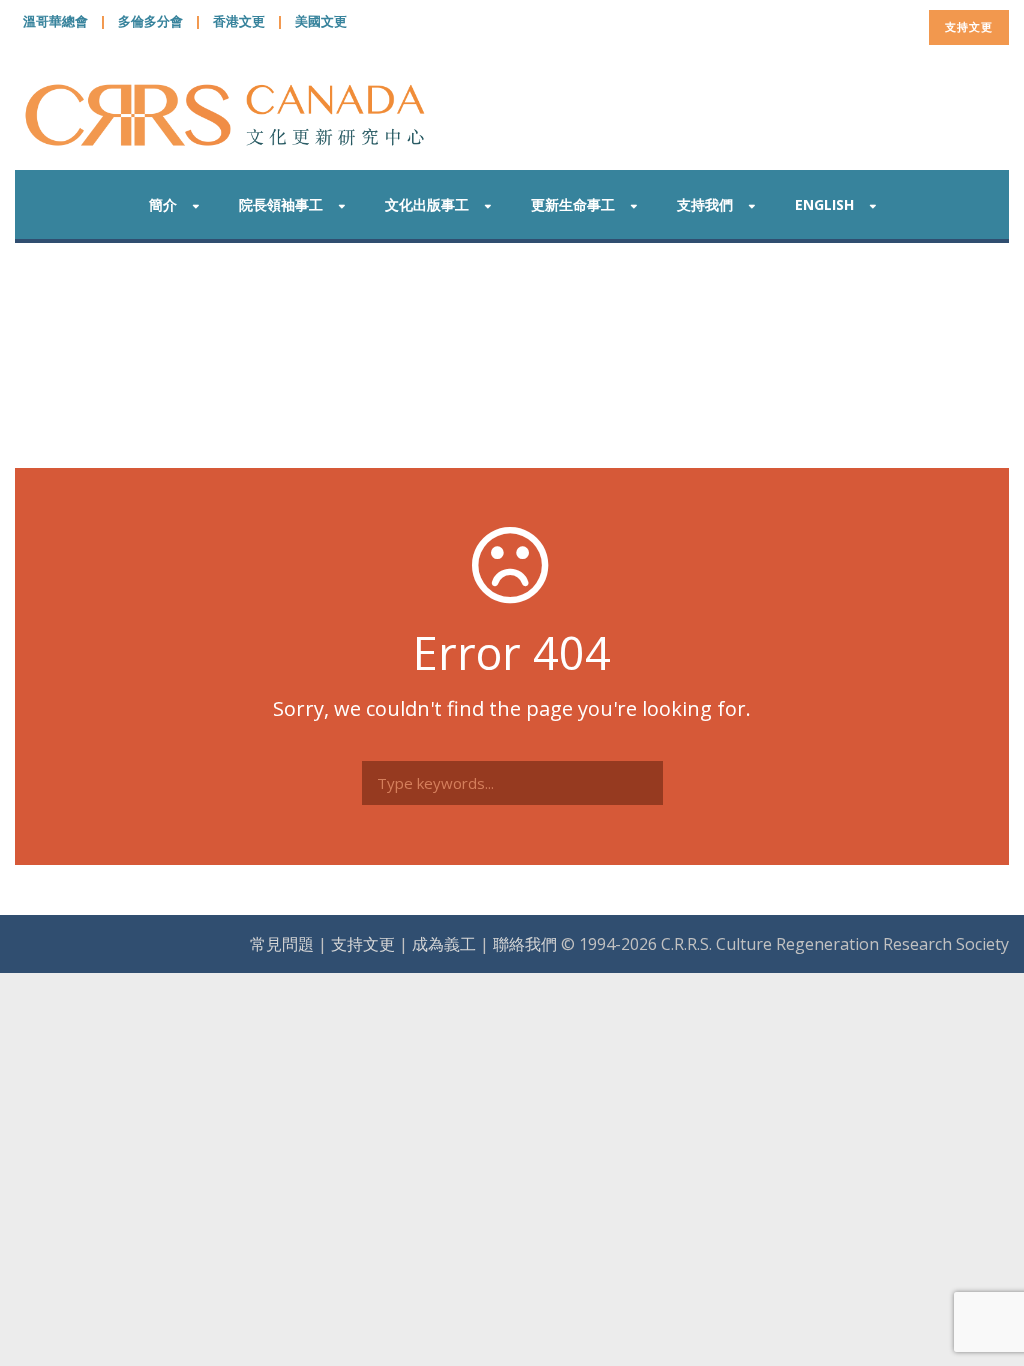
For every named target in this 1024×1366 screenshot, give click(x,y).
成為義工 (444, 944)
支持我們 (705, 204)
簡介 (163, 204)
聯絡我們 (525, 944)
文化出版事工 (427, 204)
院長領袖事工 (281, 204)
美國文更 (321, 21)
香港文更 (239, 21)
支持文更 (969, 26)
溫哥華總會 (55, 21)
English (824, 204)
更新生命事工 (573, 204)
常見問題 (282, 944)
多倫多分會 (150, 21)
